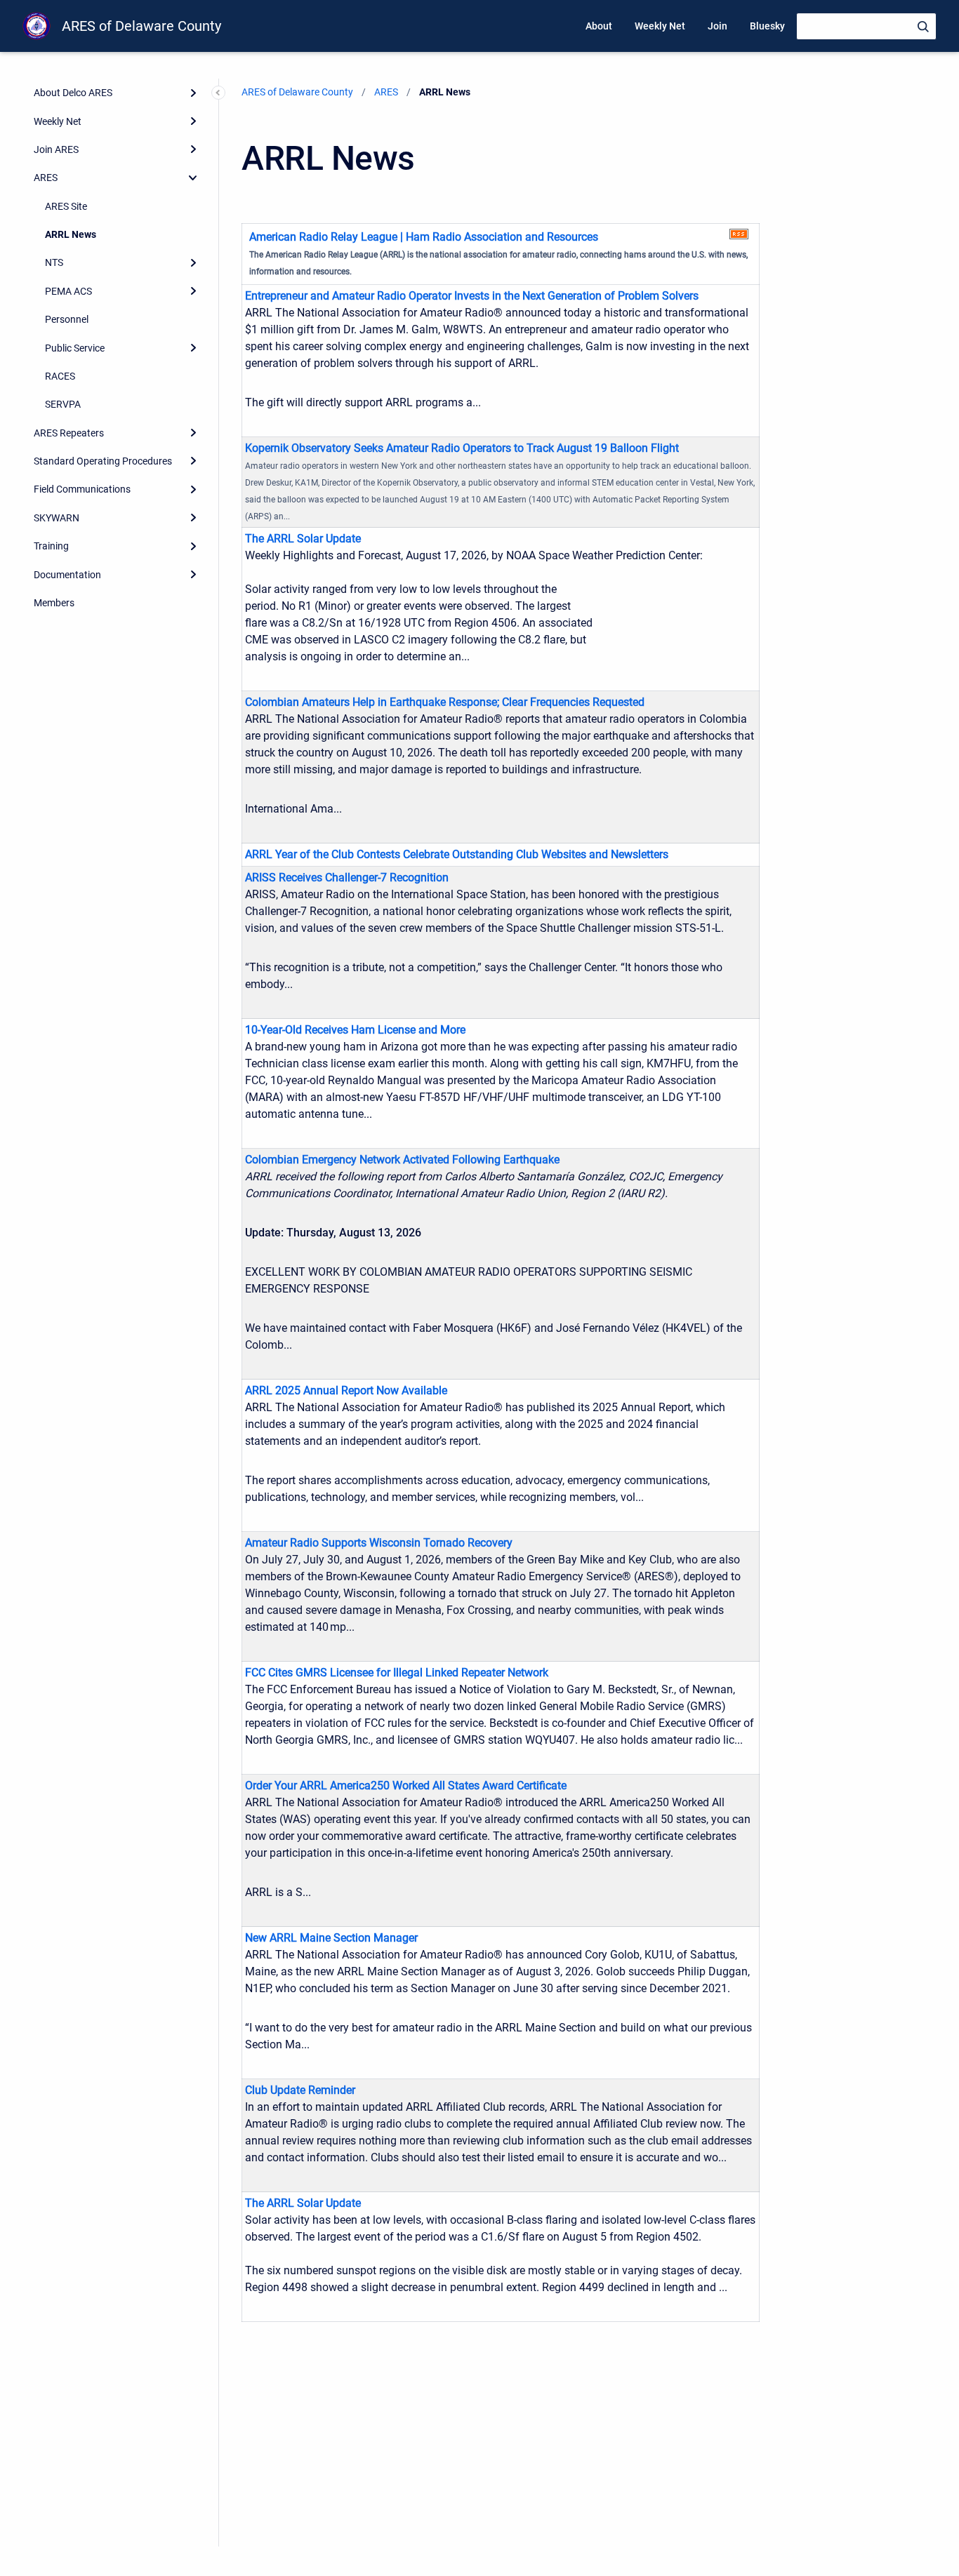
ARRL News (71, 234)
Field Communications (82, 489)
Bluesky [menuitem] (767, 26)
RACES (60, 376)
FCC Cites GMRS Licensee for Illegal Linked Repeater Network (397, 1673)
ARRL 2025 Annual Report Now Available (346, 1390)
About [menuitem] (599, 26)
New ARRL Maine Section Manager (331, 1938)
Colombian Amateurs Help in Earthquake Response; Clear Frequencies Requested (445, 702)
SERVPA (63, 404)
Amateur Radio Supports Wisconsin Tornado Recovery (379, 1543)
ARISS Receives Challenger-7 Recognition (347, 877)
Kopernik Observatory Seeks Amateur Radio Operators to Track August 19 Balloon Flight (462, 448)
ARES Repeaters (69, 433)
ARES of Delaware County (141, 26)
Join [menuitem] (717, 26)
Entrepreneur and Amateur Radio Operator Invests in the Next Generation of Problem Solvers (472, 296)
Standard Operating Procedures (103, 461)
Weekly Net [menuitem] (660, 26)
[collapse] (193, 178)
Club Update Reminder (300, 2090)
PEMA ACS (68, 291)
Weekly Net (58, 121)
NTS (54, 262)
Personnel (67, 319)
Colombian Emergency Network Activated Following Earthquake (402, 1160)
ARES (46, 178)
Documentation (67, 575)
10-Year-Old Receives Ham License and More (355, 1030)
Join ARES (56, 149)
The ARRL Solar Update (303, 539)
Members (54, 603)
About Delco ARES (73, 93)
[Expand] (193, 93)
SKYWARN (57, 518)
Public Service (75, 348)
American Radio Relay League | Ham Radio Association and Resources (424, 237)
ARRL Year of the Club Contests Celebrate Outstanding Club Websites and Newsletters (457, 854)
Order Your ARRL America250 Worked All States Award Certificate (406, 1786)
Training (51, 546)
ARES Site (66, 206)
